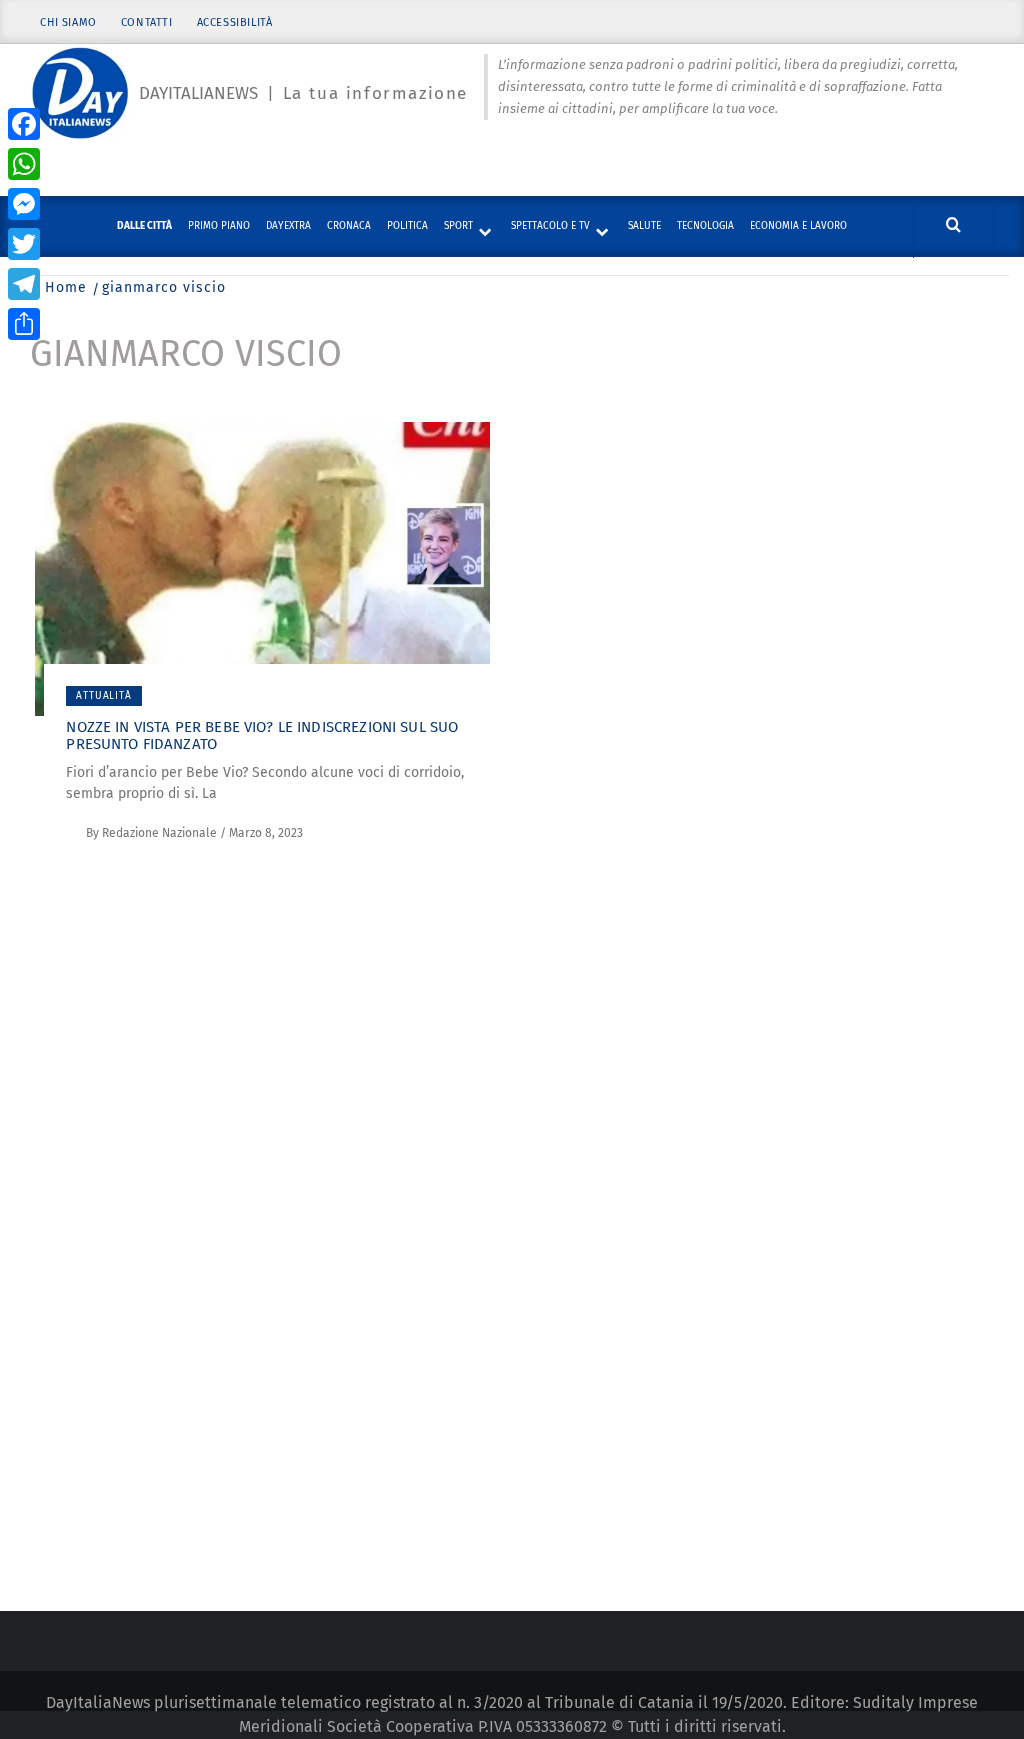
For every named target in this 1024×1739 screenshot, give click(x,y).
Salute (644, 226)
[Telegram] (24, 284)
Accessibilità (235, 22)
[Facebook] (24, 124)
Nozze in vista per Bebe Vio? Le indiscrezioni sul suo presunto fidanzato (262, 735)
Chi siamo (68, 22)
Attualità (103, 696)
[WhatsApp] (24, 164)
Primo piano (219, 226)
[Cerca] (953, 225)
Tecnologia (705, 226)
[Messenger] (24, 204)
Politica (407, 226)
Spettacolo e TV (550, 226)
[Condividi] (24, 324)
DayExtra (288, 226)
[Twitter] (24, 244)
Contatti (147, 22)
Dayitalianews (198, 93)
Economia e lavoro (798, 226)
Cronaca (349, 226)
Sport (458, 226)
